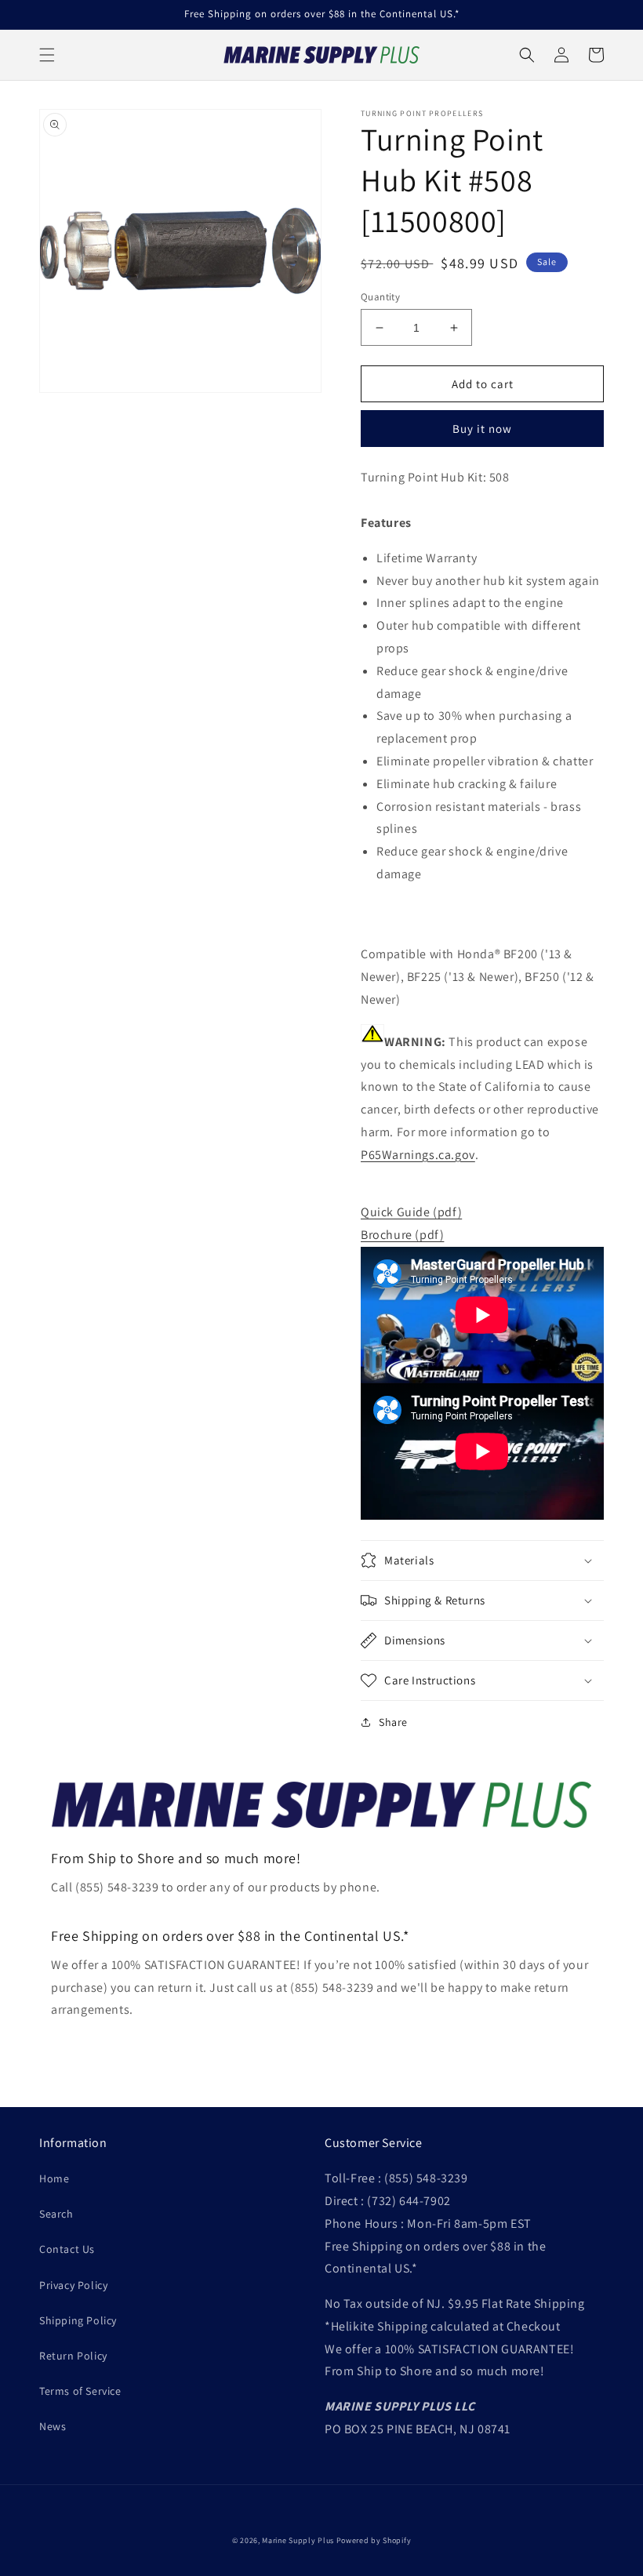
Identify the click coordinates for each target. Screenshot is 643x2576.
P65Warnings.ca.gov (418, 1155)
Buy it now (482, 429)
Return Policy (73, 2356)
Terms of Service (80, 2391)
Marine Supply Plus (298, 2540)
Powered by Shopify (374, 2540)
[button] (47, 55)
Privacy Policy (73, 2285)
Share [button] (393, 1722)
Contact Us (67, 2249)
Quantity (380, 297)
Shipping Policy (78, 2320)
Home (54, 2178)
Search (56, 2214)
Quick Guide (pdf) (411, 1212)
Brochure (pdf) (402, 1235)
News (53, 2426)
